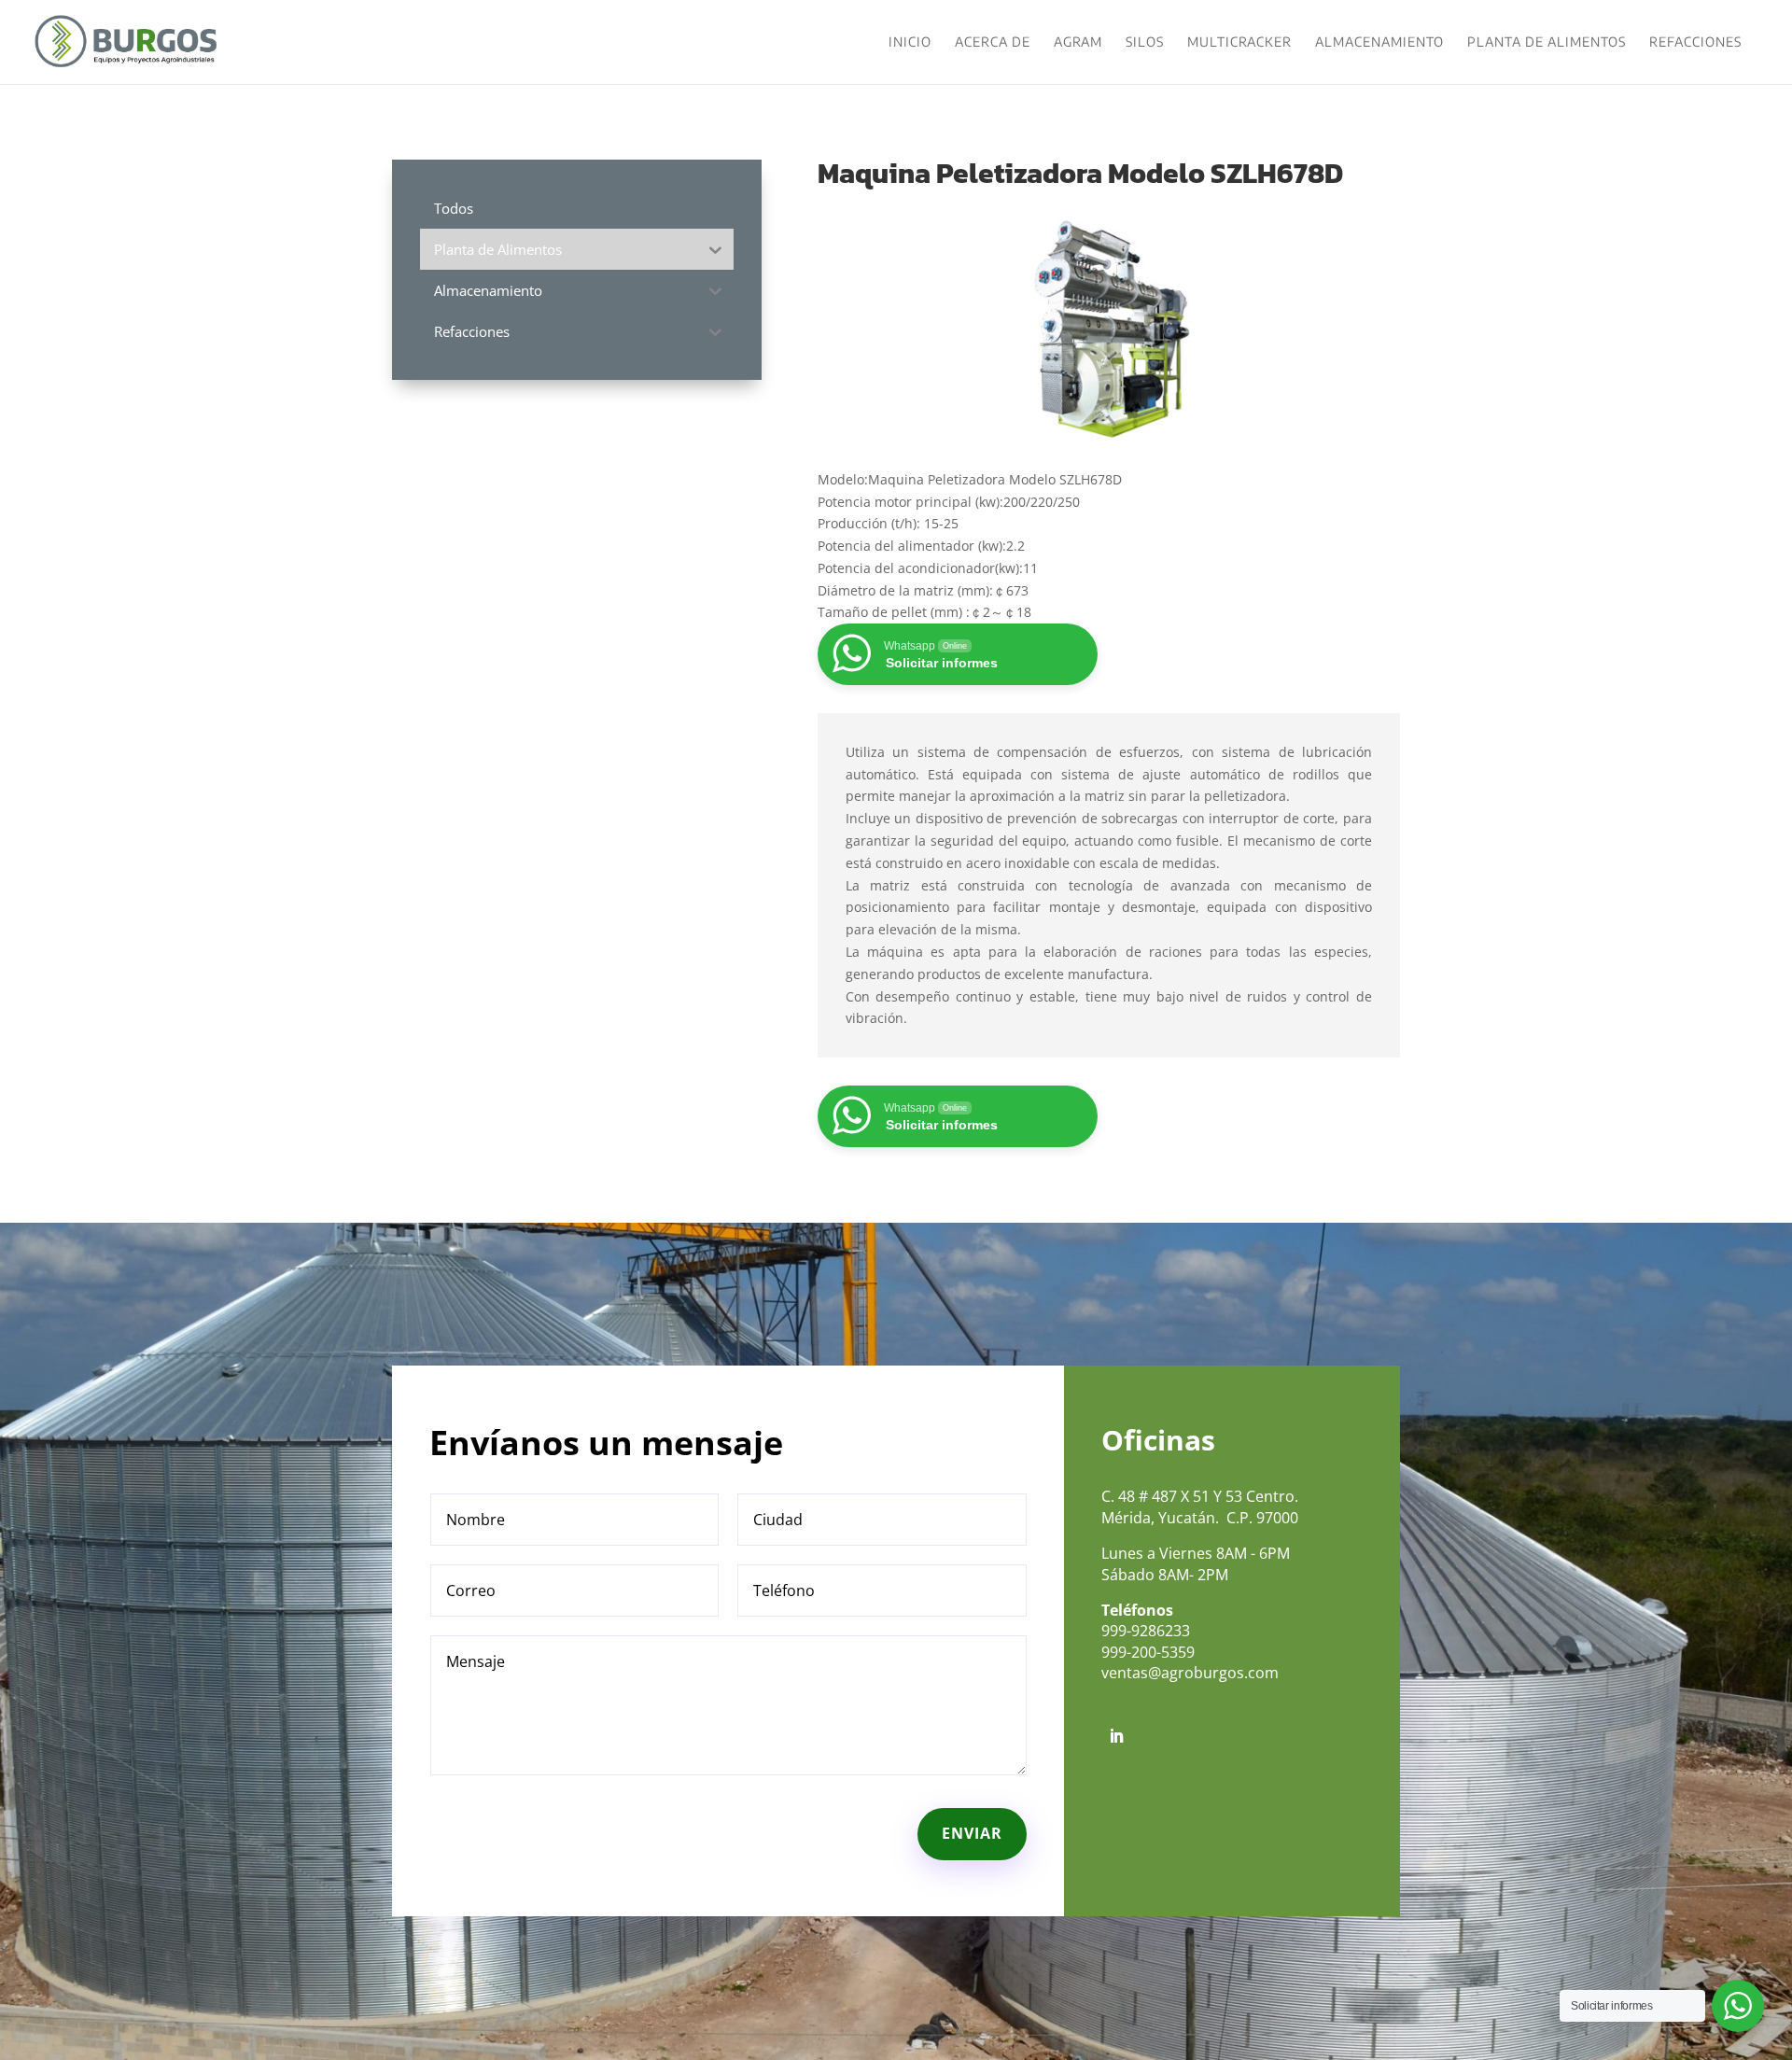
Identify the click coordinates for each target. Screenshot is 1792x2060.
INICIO (910, 42)
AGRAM (1078, 42)
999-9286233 (1146, 1631)
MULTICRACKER (1239, 42)
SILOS (1145, 42)
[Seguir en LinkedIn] (1116, 1736)
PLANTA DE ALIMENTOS (1547, 42)
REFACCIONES (1695, 42)
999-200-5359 (1148, 1652)
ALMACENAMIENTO (1379, 42)
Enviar (972, 1833)
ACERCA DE (993, 42)
